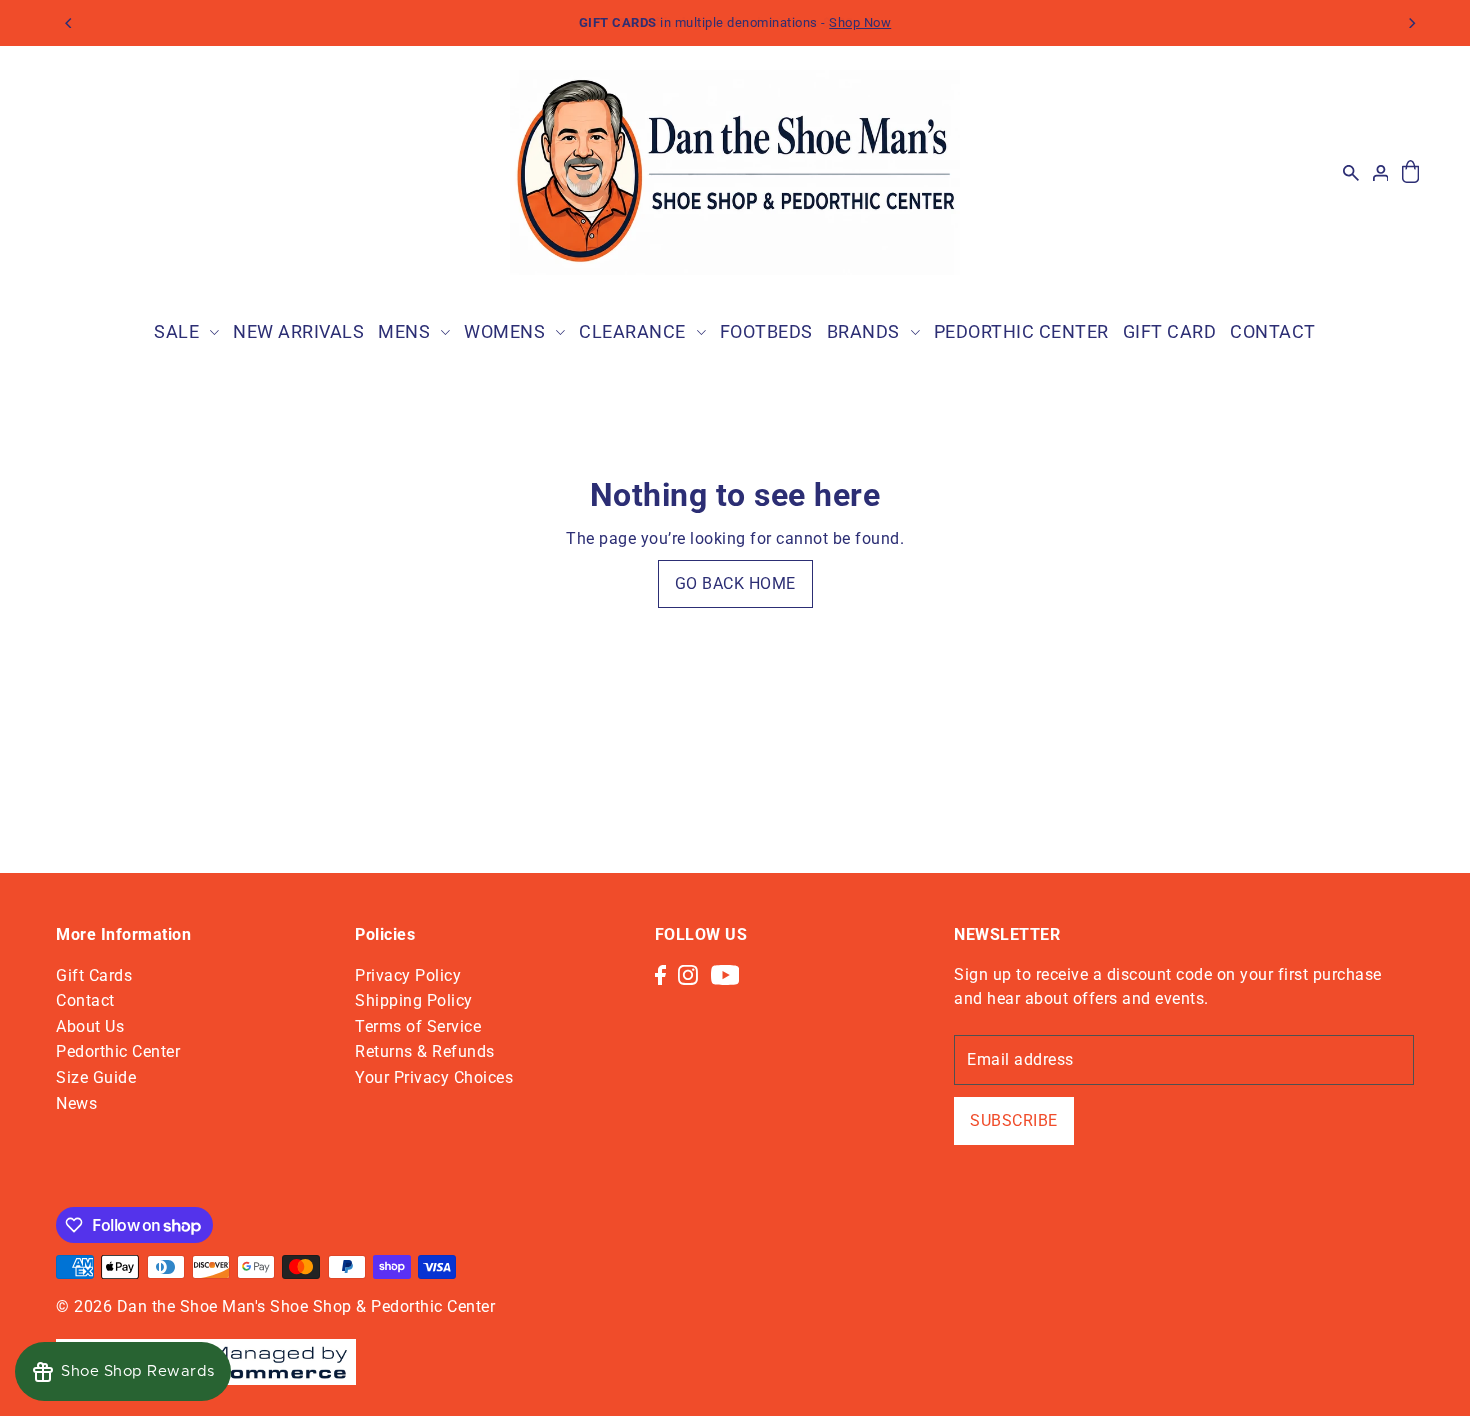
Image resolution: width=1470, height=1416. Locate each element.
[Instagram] (688, 975)
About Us (90, 1026)
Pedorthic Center (118, 1051)
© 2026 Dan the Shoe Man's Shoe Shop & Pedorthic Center (275, 1306)
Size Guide (96, 1077)
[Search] (1351, 172)
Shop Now (860, 22)
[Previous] (69, 23)
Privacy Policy (408, 975)
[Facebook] (660, 975)
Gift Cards (94, 975)
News (76, 1103)
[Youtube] (725, 975)
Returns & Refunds (425, 1051)
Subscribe (1014, 1120)
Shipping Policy (414, 1000)
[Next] (1411, 23)
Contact (85, 1000)
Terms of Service (418, 1026)
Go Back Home (735, 583)
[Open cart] (1410, 172)
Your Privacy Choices (434, 1077)
